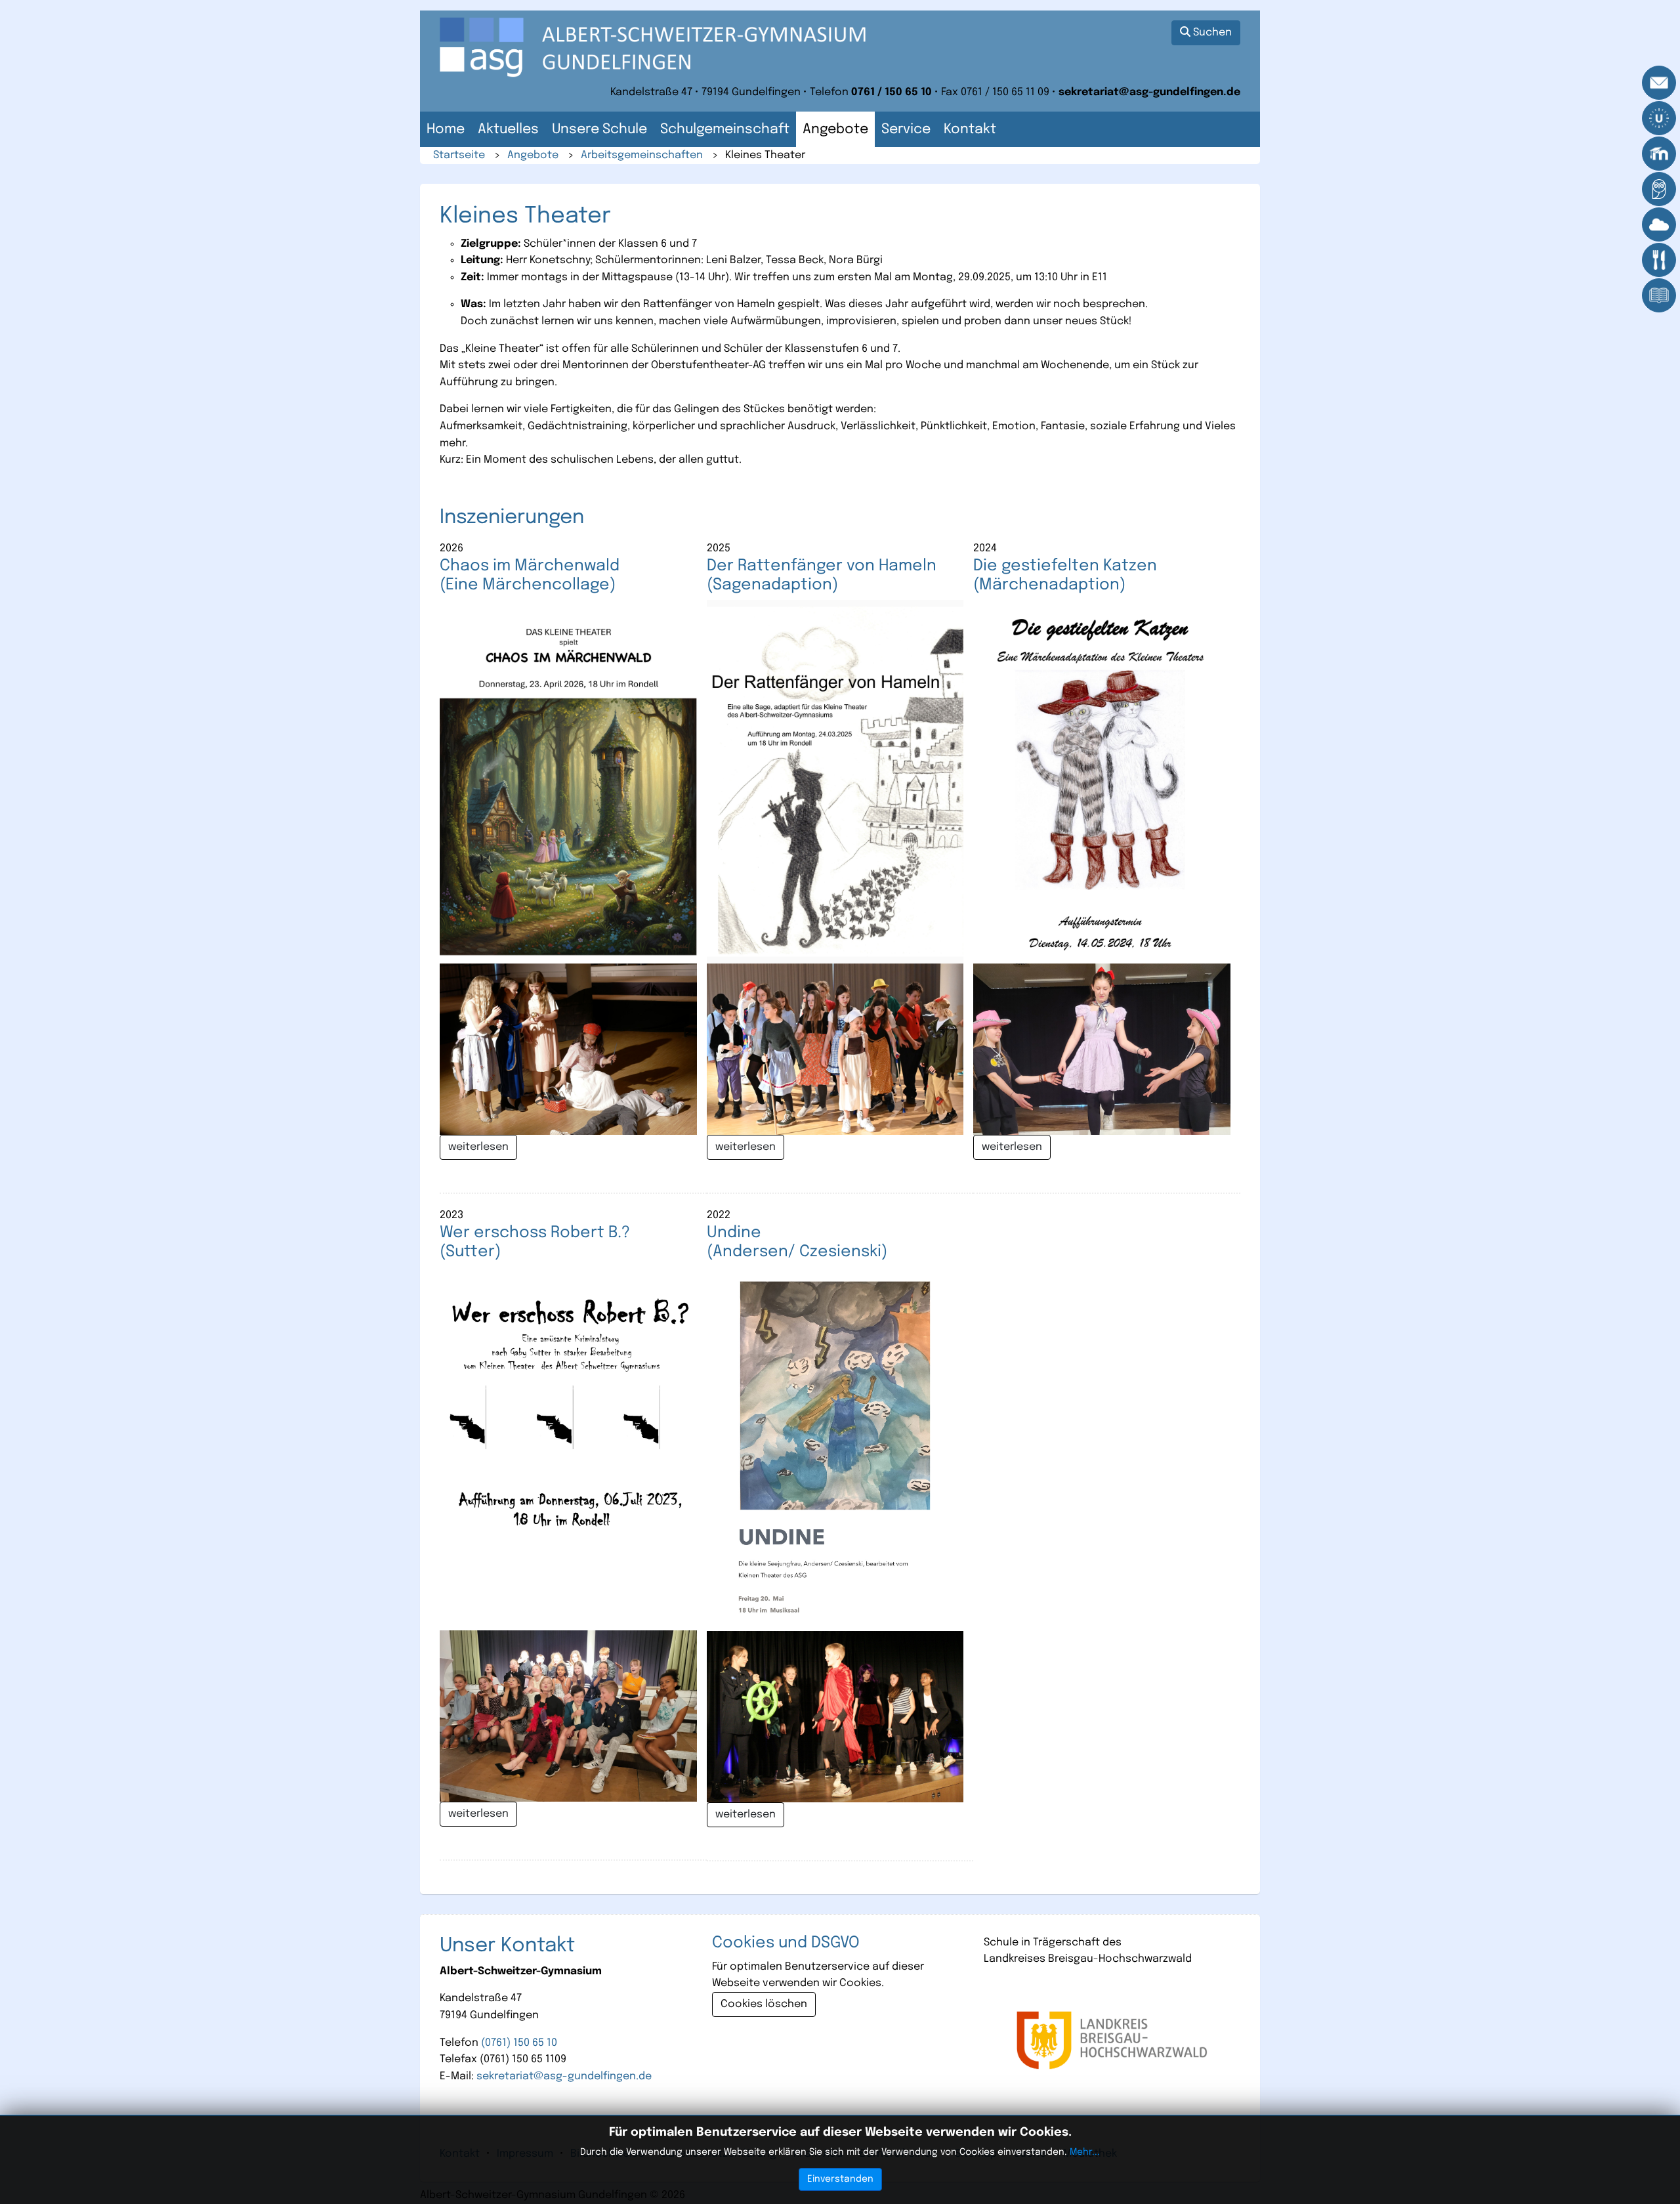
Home (446, 130)
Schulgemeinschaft (725, 130)
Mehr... (1085, 2152)
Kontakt (970, 130)
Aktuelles (508, 130)
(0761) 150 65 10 (519, 2043)
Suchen (1211, 32)
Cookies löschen (764, 2004)
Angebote (835, 130)
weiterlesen (478, 1147)
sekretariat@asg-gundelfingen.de (1149, 92)
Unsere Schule (599, 130)
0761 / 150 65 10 (892, 92)
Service (906, 130)
